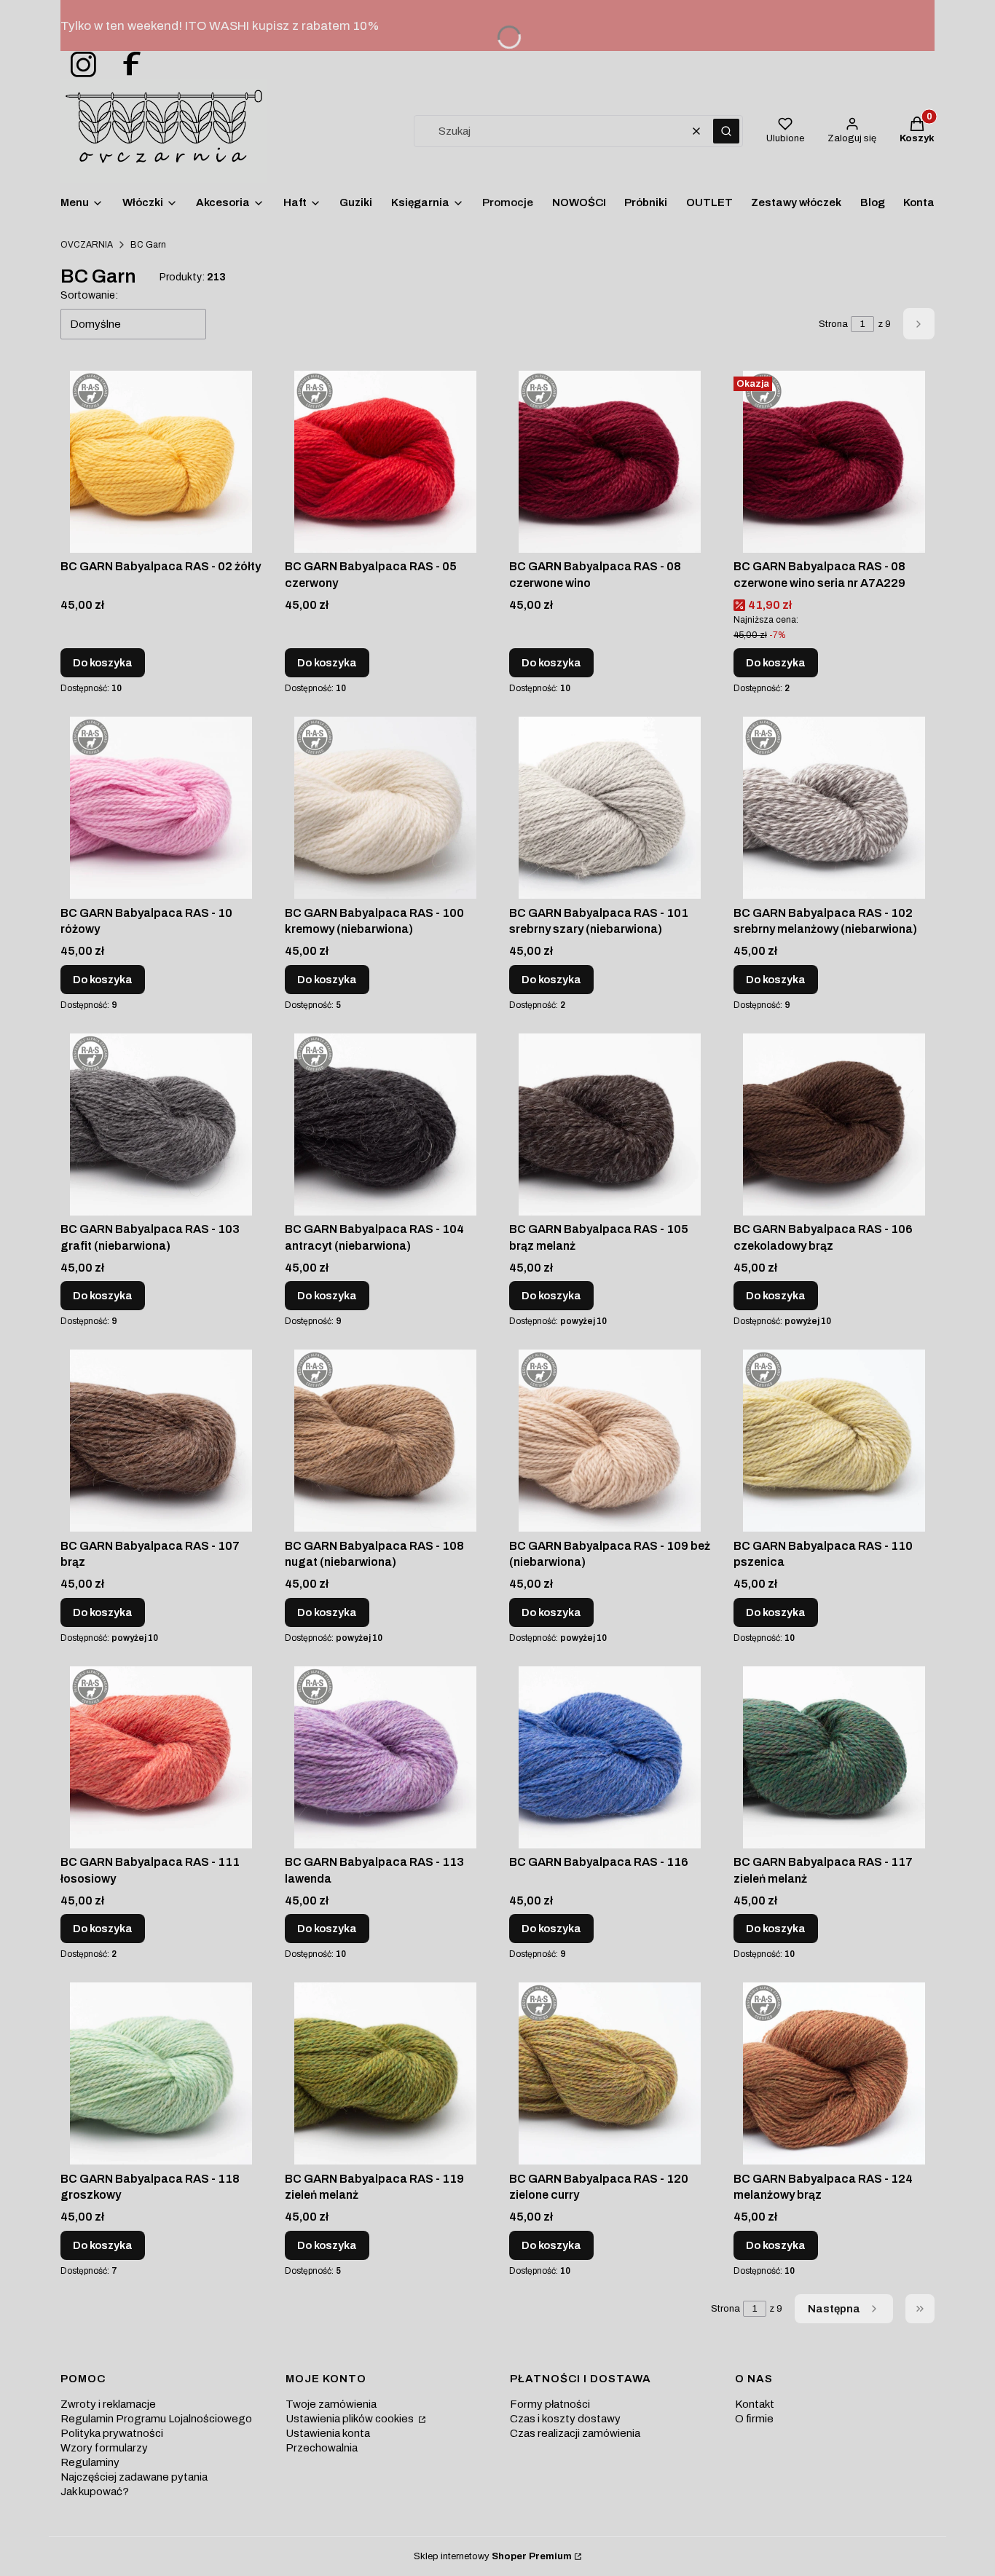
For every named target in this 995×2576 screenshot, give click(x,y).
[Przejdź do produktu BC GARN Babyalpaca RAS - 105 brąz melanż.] (610, 1124)
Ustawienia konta (328, 2433)
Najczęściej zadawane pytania (134, 2477)
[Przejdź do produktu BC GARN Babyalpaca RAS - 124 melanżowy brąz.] (834, 2073)
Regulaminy (90, 2462)
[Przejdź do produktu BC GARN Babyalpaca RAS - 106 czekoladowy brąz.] (834, 1124)
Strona (833, 324)
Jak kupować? (95, 2492)
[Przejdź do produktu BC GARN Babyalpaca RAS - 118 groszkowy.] (161, 2073)
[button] (726, 131)
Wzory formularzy (104, 2448)
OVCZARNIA (87, 245)
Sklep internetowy (493, 2556)
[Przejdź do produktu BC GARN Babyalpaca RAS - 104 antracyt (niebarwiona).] (385, 1124)
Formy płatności (550, 2404)
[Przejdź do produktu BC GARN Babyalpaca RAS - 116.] (610, 1757)
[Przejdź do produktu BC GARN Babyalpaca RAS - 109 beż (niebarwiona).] (610, 1441)
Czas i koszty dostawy (565, 2419)
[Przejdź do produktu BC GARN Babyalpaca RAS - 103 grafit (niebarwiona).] (161, 1124)
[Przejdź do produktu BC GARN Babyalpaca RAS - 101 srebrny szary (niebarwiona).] (610, 808)
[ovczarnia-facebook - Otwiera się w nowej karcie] (125, 65)
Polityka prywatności (112, 2433)
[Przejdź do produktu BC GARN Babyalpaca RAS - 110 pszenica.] (834, 1441)
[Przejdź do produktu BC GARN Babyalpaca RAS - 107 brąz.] (161, 1441)
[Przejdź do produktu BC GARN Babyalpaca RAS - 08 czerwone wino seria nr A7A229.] (834, 462)
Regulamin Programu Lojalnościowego (156, 2419)
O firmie (754, 2419)
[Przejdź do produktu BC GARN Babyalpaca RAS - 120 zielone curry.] (610, 2073)
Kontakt (755, 2404)
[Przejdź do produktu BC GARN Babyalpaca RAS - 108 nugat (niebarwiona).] (385, 1441)
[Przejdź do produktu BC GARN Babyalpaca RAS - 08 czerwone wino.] (610, 462)
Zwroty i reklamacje (108, 2404)
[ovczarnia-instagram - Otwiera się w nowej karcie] (79, 65)
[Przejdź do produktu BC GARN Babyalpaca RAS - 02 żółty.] (161, 462)
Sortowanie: (89, 295)
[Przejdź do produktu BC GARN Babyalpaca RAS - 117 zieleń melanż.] (834, 1757)
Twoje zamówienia (331, 2404)
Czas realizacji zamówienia (575, 2433)
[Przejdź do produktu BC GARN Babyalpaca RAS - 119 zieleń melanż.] (385, 2073)
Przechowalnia (322, 2448)
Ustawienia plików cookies (351, 2419)
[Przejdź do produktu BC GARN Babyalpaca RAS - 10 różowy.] (161, 808)
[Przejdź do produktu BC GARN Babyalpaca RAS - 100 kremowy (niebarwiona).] (385, 808)
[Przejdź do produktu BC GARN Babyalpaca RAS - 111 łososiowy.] (161, 1757)
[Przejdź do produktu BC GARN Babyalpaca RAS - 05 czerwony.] (385, 462)
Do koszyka (103, 663)
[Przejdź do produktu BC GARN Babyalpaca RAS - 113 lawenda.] (385, 1757)
